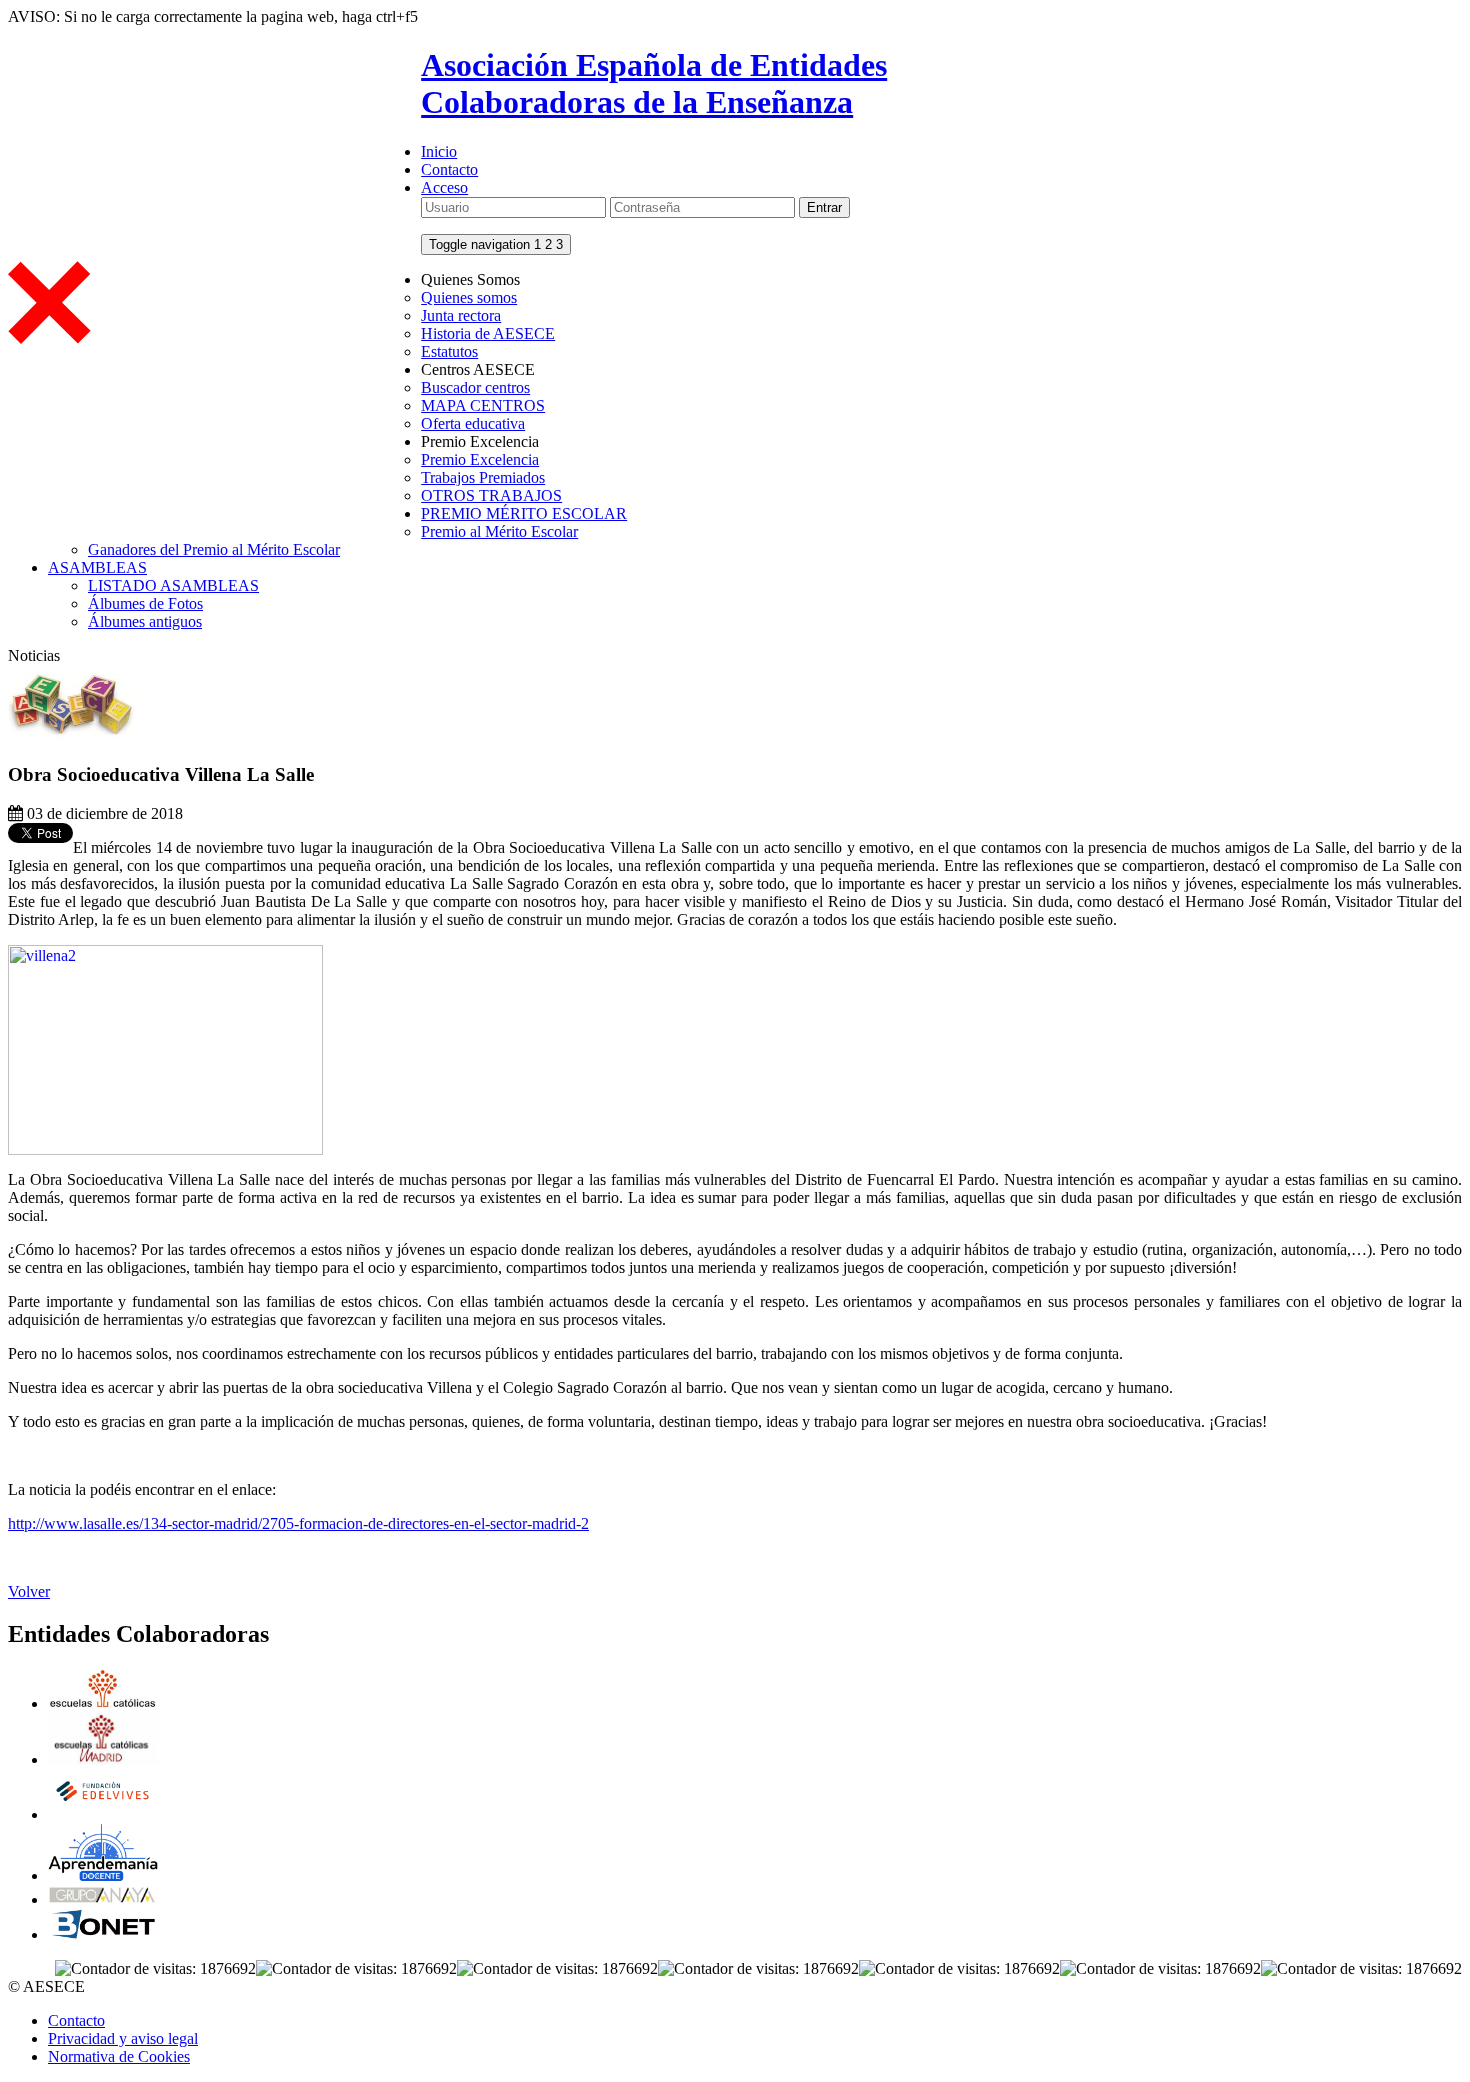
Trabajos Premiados (483, 477)
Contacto (449, 169)
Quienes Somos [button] (470, 279)
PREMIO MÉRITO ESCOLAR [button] (524, 513)
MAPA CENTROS (483, 405)
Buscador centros (475, 387)
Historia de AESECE (488, 333)
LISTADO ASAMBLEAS (173, 585)
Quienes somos (469, 297)
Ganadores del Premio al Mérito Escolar (214, 549)
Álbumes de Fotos (145, 603)
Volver (29, 1591)
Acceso (444, 187)
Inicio (439, 151)
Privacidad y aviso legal (123, 2038)
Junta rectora (461, 315)
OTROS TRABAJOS (491, 495)
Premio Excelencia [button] (480, 441)
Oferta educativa (473, 423)
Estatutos (449, 351)
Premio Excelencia (480, 459)
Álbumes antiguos (145, 621)
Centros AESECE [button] (478, 369)
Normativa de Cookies (119, 2056)
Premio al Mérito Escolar (499, 531)
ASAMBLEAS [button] (97, 567)
